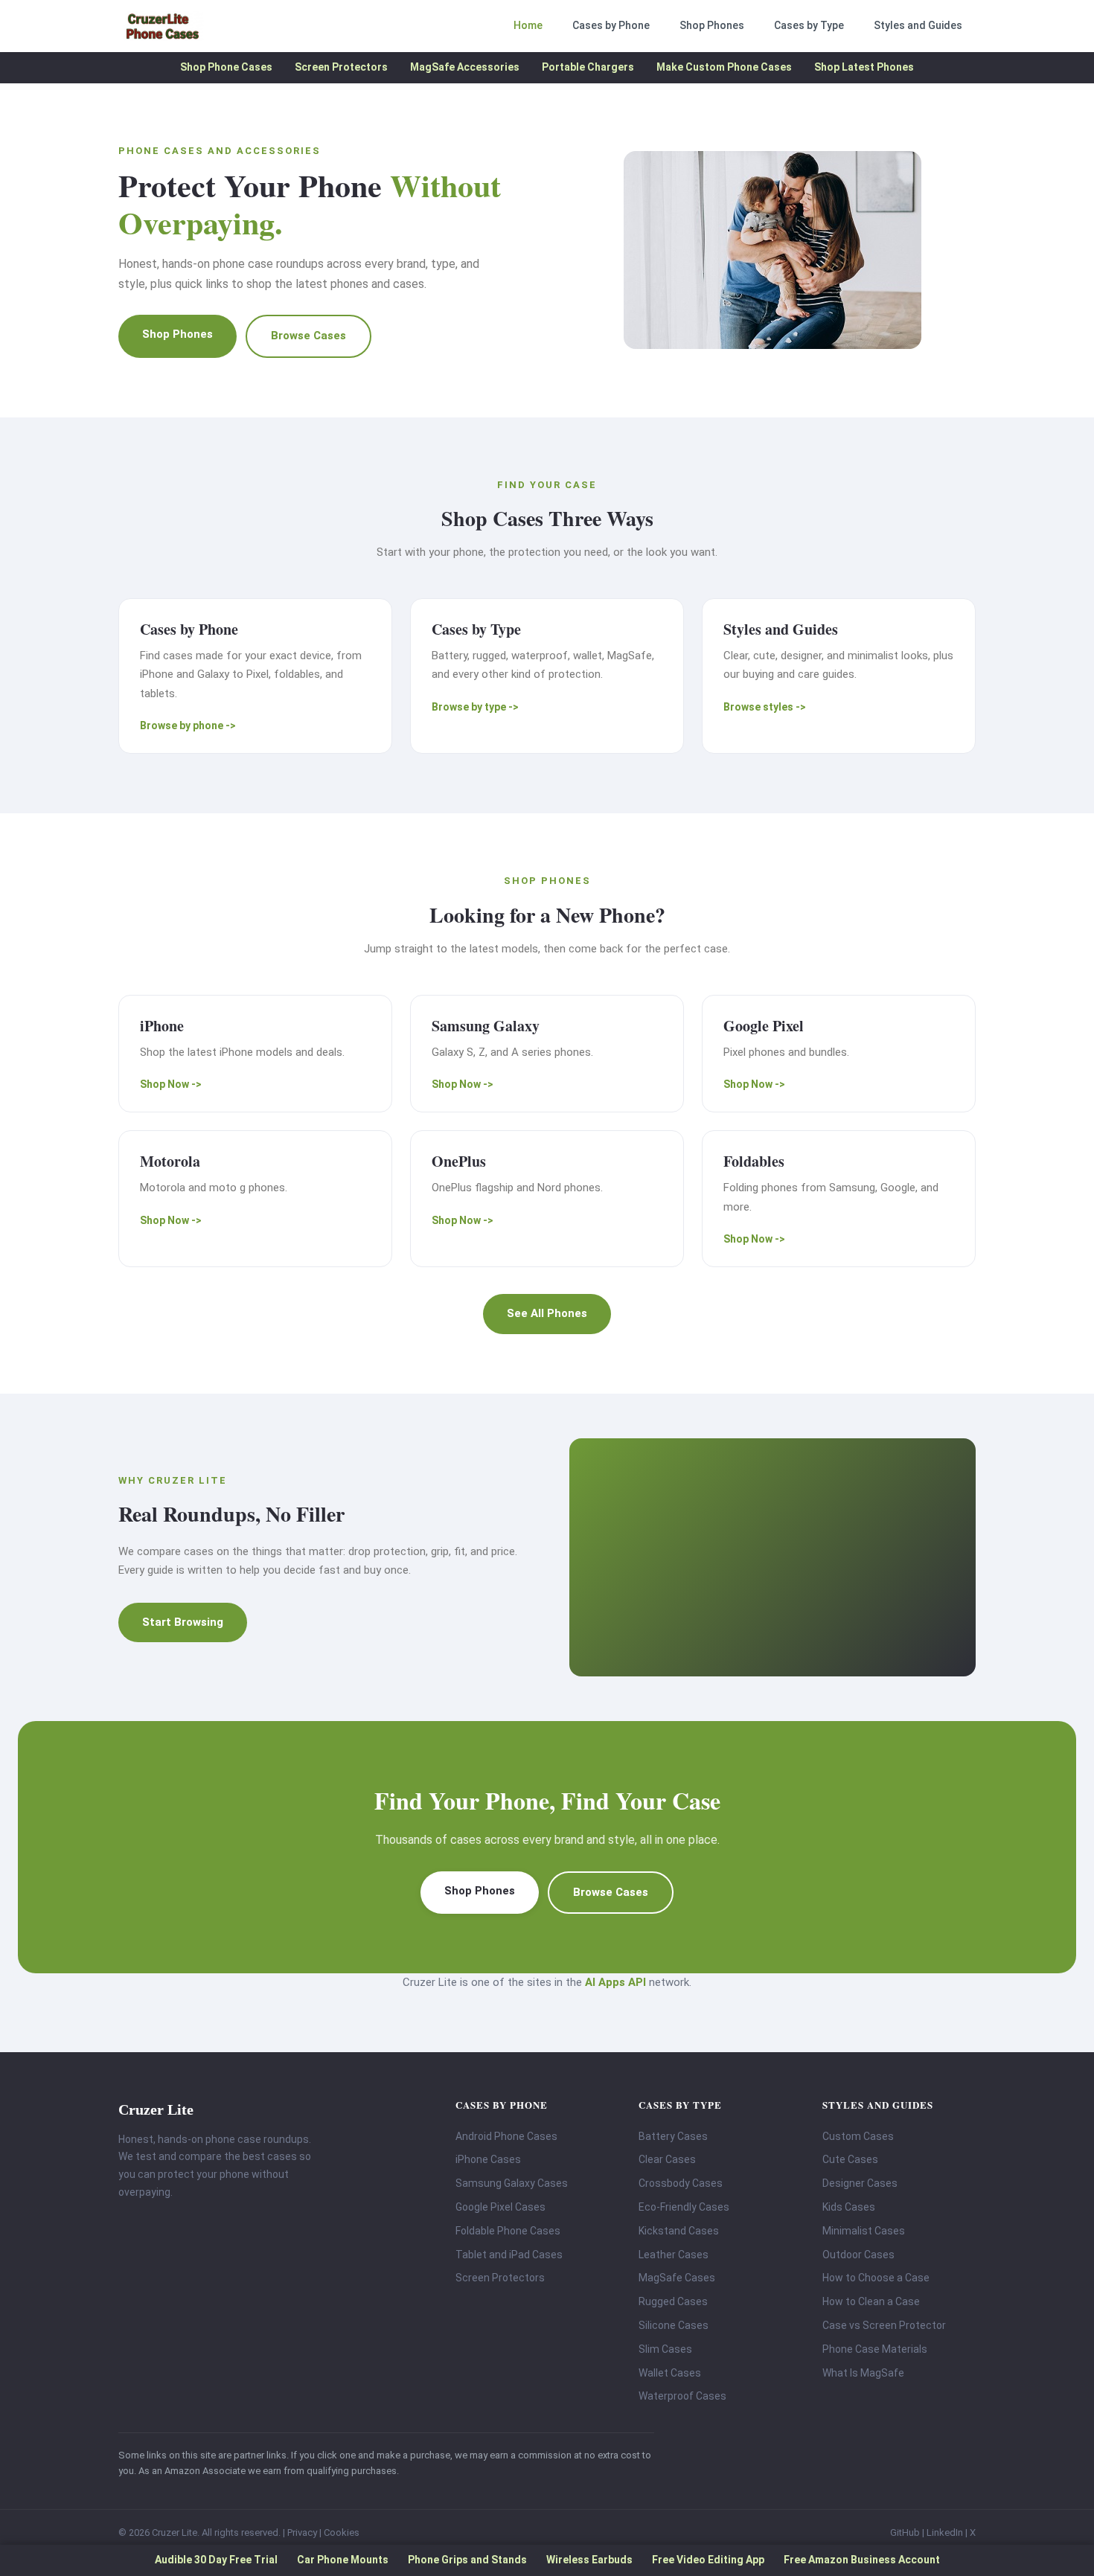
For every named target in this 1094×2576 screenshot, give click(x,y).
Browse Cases (308, 336)
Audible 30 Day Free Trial (216, 2560)
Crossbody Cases (681, 2183)
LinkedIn (945, 2532)
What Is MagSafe (863, 2373)
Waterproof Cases (682, 2396)
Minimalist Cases (864, 2231)
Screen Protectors (341, 67)
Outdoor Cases (858, 2255)
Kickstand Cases (679, 2231)
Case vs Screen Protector (884, 2325)
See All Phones (547, 1313)
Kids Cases (849, 2207)
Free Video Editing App (708, 2560)
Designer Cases (860, 2183)
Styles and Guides (918, 25)
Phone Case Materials (875, 2349)
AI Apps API (615, 1982)
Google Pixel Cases (500, 2207)
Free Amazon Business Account (862, 2560)
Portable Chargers (588, 67)
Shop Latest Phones (864, 67)
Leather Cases (674, 2255)
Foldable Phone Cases (508, 2231)
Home (528, 25)
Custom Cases (858, 2136)
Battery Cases (673, 2136)
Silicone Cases (674, 2325)
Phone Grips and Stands (467, 2560)
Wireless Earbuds (589, 2560)
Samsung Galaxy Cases (512, 2183)
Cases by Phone (611, 25)
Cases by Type (809, 25)
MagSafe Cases (677, 2278)
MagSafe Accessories (465, 67)
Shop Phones (712, 25)
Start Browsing (183, 1622)
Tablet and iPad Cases (509, 2255)
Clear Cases (667, 2159)
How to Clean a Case (871, 2301)
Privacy (302, 2532)
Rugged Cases (673, 2301)
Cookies (342, 2532)
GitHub (905, 2532)
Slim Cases (665, 2349)
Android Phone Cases (506, 2136)
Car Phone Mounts (343, 2560)
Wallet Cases (670, 2373)
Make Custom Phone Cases (724, 67)
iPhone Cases (488, 2159)
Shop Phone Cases (226, 67)
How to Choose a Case (876, 2278)
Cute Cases (850, 2159)
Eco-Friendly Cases (684, 2207)
